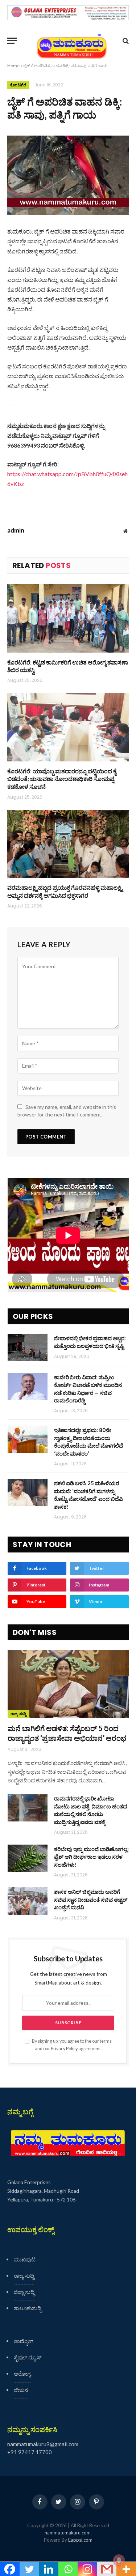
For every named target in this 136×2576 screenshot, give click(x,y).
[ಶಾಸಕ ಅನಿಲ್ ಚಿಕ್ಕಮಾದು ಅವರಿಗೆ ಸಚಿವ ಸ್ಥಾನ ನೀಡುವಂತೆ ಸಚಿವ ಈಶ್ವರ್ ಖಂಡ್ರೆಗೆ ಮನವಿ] (28, 1901)
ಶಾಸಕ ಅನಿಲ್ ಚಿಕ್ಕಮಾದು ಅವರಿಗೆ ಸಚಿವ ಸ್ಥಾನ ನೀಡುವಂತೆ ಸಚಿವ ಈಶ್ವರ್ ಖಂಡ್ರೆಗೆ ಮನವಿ (91, 1899)
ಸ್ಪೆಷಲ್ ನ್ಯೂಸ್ (28, 2357)
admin (16, 530)
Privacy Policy (64, 2049)
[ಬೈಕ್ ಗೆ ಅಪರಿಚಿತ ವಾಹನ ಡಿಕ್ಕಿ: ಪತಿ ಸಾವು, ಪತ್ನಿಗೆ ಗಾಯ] (68, 175)
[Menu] (12, 41)
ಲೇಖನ (21, 2390)
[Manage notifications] (119, 2560)
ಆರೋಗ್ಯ (22, 2374)
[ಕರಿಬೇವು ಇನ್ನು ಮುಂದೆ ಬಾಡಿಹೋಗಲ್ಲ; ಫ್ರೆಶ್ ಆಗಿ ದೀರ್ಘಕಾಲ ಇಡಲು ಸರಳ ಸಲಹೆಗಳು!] (28, 1858)
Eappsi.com (80, 2540)
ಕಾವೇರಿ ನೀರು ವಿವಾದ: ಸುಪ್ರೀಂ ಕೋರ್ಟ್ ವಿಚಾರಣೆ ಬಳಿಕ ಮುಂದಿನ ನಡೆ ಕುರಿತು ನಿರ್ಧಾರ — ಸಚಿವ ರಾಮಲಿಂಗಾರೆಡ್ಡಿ (88, 1389)
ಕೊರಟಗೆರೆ (18, 85)
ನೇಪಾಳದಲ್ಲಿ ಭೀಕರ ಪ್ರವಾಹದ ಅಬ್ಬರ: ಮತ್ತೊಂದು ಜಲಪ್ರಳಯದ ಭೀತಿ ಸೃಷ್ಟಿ (90, 1342)
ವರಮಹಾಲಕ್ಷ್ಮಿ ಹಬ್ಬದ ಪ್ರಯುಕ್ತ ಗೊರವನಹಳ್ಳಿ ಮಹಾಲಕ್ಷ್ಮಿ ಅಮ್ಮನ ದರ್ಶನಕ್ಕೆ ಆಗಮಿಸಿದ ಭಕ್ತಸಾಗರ (65, 891)
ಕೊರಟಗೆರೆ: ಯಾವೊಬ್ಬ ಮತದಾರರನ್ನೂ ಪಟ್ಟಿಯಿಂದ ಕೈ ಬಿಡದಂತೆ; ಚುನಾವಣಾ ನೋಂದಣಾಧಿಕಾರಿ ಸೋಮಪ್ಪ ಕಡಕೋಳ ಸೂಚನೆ (62, 779)
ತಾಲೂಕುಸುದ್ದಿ (28, 2308)
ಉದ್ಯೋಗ (24, 2341)
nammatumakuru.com (68, 2533)
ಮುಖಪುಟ (25, 2259)
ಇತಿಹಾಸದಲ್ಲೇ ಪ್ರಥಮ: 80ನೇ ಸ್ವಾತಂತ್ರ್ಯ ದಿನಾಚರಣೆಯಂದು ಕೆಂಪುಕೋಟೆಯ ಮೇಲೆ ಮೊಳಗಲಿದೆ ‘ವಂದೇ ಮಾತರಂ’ (88, 1441)
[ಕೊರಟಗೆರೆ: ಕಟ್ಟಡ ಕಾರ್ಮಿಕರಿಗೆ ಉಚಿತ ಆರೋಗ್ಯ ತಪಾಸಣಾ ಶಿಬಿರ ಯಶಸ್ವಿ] (68, 618)
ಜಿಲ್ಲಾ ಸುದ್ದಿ (24, 2292)
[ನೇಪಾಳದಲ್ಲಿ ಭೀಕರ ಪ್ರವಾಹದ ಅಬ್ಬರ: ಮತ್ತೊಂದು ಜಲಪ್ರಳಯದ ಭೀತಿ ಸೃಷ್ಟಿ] (28, 1347)
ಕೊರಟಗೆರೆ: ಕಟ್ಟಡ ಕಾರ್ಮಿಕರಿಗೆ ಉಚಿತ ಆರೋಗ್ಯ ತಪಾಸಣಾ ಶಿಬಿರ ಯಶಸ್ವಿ (68, 666)
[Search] (125, 41)
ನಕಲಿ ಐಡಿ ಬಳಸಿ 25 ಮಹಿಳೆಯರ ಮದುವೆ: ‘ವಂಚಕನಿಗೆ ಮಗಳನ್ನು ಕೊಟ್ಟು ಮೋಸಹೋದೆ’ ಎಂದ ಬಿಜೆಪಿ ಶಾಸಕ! (88, 1495)
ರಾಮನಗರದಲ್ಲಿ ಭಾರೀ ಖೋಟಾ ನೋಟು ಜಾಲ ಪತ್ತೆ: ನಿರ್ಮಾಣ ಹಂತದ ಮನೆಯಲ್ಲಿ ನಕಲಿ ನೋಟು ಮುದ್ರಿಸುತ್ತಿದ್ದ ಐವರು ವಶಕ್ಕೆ (90, 1810)
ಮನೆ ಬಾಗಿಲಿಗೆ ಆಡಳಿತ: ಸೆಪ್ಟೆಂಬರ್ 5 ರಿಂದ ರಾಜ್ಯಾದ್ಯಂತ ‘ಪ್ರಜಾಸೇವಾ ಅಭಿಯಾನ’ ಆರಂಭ (67, 1733)
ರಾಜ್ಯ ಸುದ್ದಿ (18, 1714)
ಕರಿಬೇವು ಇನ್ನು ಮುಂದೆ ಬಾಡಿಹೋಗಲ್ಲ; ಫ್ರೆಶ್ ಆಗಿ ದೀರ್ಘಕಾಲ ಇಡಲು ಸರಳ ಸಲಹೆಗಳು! (91, 1857)
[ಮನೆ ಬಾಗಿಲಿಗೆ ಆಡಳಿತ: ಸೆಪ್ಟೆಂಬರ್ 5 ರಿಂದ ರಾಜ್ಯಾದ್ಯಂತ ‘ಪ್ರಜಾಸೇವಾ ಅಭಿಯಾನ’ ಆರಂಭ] (68, 1684)
